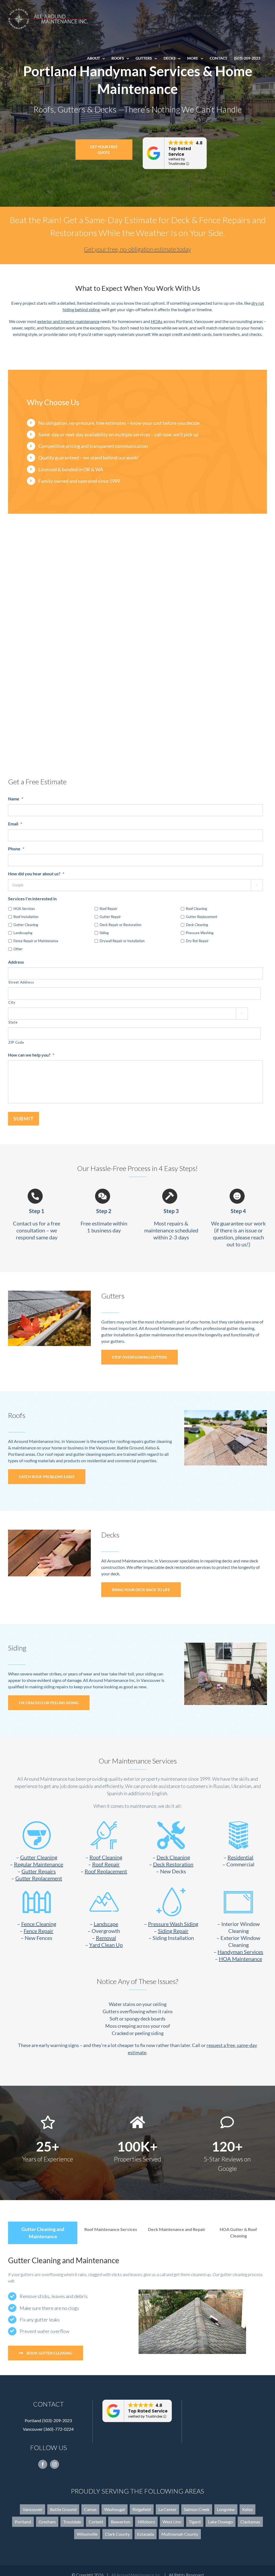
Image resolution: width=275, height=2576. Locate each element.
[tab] (43, 2233)
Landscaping (23, 933)
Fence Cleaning (39, 1924)
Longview (226, 2509)
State (13, 1022)
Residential (240, 1857)
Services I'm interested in (32, 899)
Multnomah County (180, 2534)
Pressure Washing (200, 933)
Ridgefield (142, 2509)
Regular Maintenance (39, 1864)
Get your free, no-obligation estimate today (137, 249)
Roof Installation (26, 917)
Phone (16, 849)
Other (18, 949)
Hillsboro (146, 2522)
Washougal (115, 2509)
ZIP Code (16, 1042)
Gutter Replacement (202, 917)
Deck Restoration (173, 1864)
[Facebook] (43, 2464)
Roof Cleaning (196, 909)
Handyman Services (240, 1952)
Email (15, 824)
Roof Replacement (106, 1871)
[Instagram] (55, 2464)
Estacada (146, 2534)
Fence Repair (39, 1931)
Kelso (247, 2509)
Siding (104, 933)
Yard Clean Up (106, 1945)
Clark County (117, 2534)
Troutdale (72, 2522)
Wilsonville (87, 2534)
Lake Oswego (220, 2522)
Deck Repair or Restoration (120, 925)
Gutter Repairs (39, 1871)
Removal (106, 1938)
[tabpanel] (137, 2310)
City (12, 1002)
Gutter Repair (110, 917)
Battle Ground (63, 2509)
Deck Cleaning (197, 925)
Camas (90, 2509)
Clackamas (250, 2522)
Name (16, 799)
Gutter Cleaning (26, 925)
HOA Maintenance (240, 1959)
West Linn (172, 2522)
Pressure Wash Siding (173, 1924)
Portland (48, 2420)
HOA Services (24, 909)
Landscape (106, 1924)
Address (16, 962)
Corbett (96, 2522)
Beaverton (121, 2522)
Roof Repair (108, 909)
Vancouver (48, 2429)
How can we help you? (31, 1055)
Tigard (195, 2522)
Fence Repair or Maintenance (36, 941)
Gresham (47, 2522)
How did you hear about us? (36, 874)
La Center (167, 2509)
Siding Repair (173, 1931)
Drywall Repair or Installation (122, 941)
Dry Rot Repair (197, 941)
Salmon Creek (197, 2509)
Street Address (21, 982)
